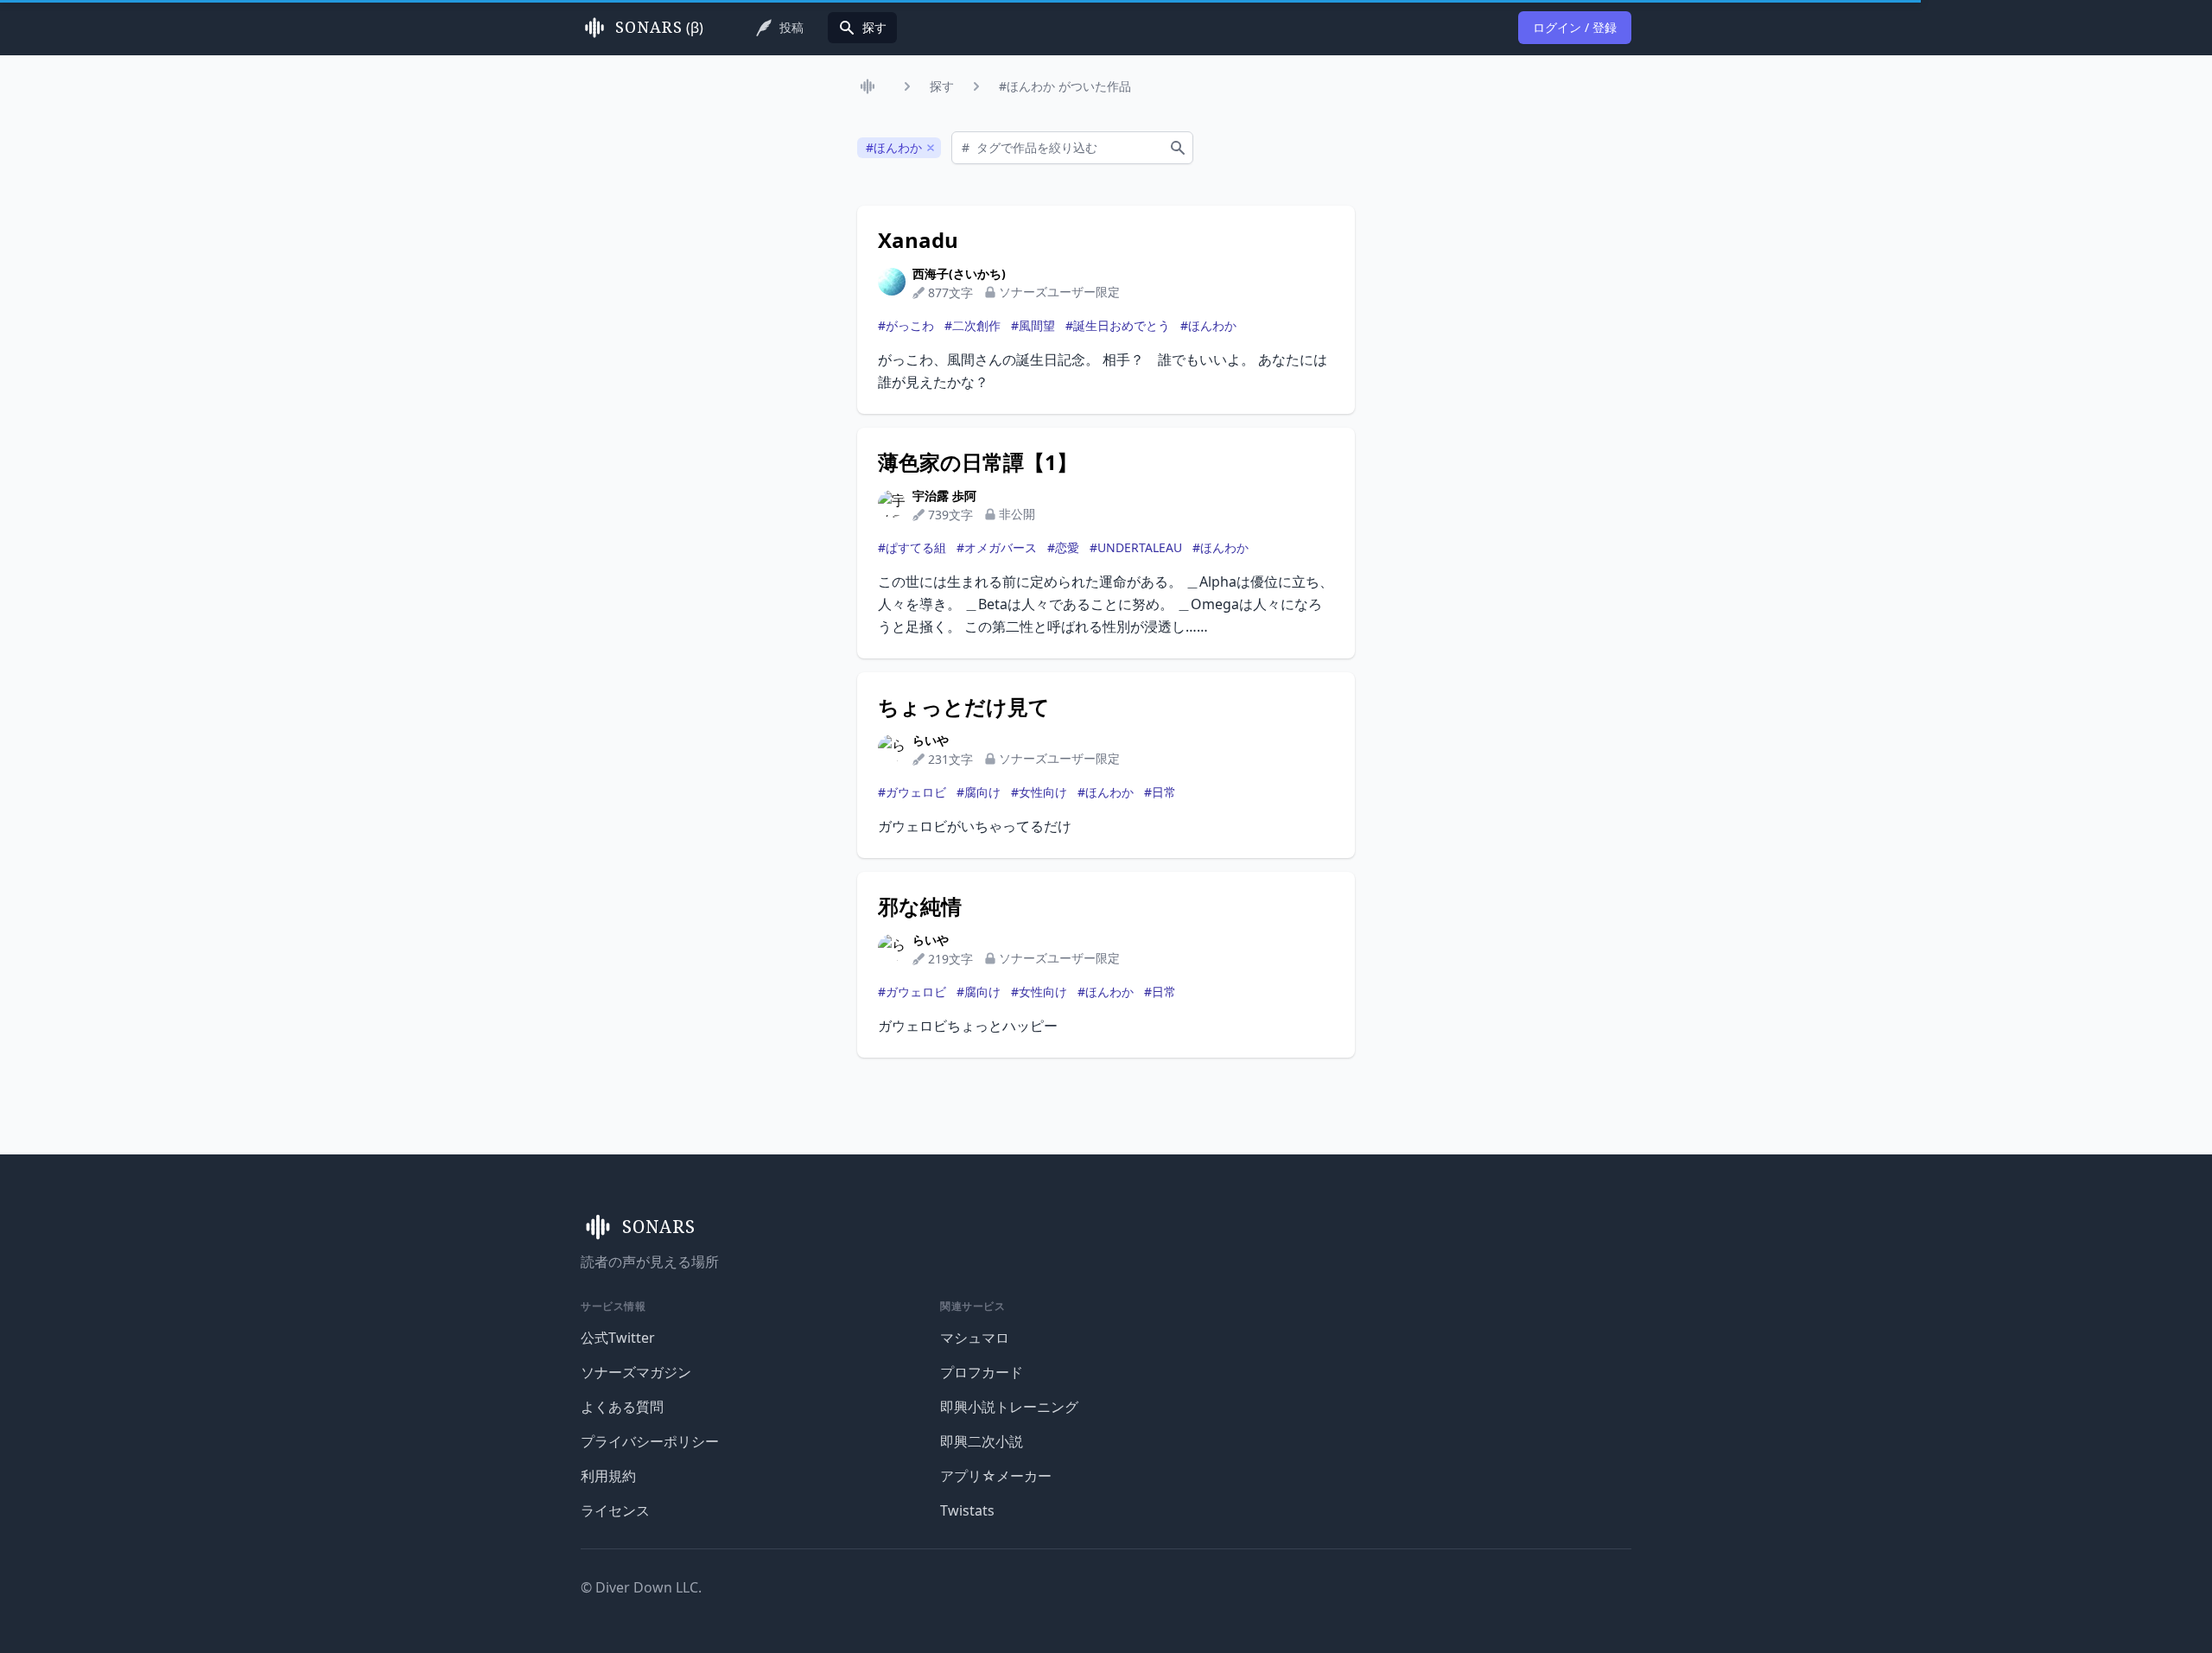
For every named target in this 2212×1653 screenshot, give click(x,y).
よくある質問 (622, 1407)
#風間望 (1033, 325)
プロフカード (982, 1372)
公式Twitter (618, 1338)
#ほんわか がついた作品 (1065, 86)
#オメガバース (997, 547)
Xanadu (918, 240)
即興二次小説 (982, 1441)
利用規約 (608, 1476)
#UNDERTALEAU (1136, 547)
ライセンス (615, 1510)
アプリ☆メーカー (996, 1476)
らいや (931, 740)
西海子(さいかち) (959, 273)
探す (942, 86)
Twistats (967, 1510)
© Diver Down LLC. (641, 1587)
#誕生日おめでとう (1118, 325)
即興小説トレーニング (1009, 1407)
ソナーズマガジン (636, 1372)
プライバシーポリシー (650, 1441)
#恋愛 (1063, 547)
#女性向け (1039, 792)
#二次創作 (973, 325)
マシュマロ (975, 1338)
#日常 (1160, 792)
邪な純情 (920, 906)
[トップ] (871, 86)
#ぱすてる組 (912, 547)
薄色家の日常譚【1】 (978, 462)
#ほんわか (1208, 325)
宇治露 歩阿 (944, 496)
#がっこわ (906, 325)
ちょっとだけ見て (964, 707)
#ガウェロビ (912, 792)
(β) (659, 28)
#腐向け (979, 792)
